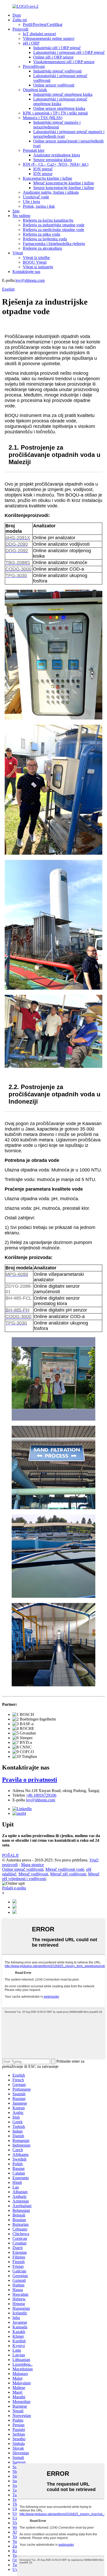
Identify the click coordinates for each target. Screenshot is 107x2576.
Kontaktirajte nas (26, 272)
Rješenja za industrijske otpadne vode (54, 225)
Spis (16, 211)
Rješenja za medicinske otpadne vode (53, 230)
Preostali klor (34, 150)
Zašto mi (20, 20)
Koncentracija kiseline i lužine (48, 178)
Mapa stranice (32, 1865)
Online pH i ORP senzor (53, 57)
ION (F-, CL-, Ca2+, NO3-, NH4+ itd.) (56, 164)
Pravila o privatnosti (30, 1780)
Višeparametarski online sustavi (49, 38)
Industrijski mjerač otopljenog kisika (63, 94)
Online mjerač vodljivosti (23, 1869)
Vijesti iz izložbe (36, 258)
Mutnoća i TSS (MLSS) (43, 118)
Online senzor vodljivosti (54, 85)
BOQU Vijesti (35, 262)
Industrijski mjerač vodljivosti (57, 71)
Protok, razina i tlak (39, 206)
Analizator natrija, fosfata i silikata (51, 192)
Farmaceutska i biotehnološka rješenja (54, 244)
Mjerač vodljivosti (33, 1874)
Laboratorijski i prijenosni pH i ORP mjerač (69, 52)
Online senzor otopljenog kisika (59, 108)
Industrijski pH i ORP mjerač (57, 48)
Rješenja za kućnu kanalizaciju (48, 220)
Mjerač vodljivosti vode (65, 1869)
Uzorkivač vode (36, 197)
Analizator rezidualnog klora (57, 155)
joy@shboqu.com (30, 280)
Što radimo (21, 216)
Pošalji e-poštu (14, 1888)
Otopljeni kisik (35, 90)
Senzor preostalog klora (53, 160)
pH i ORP (31, 43)
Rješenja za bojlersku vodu (45, 239)
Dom (17, 15)
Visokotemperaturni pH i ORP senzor (64, 62)
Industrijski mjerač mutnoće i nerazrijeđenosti (57, 125)
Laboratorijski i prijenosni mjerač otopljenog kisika (60, 101)
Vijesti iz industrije (38, 267)
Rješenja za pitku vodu (42, 234)
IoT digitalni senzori (39, 34)
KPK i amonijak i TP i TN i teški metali (55, 113)
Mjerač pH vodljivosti (68, 1874)
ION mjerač (43, 169)
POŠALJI (10, 1855)
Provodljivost (34, 66)
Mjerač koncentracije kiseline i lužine (64, 183)
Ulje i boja (31, 202)
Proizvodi (20, 29)
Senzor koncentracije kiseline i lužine (64, 188)
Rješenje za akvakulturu (42, 248)
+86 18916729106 (41, 1795)
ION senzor (43, 174)
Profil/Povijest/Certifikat (43, 24)
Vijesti (18, 253)
